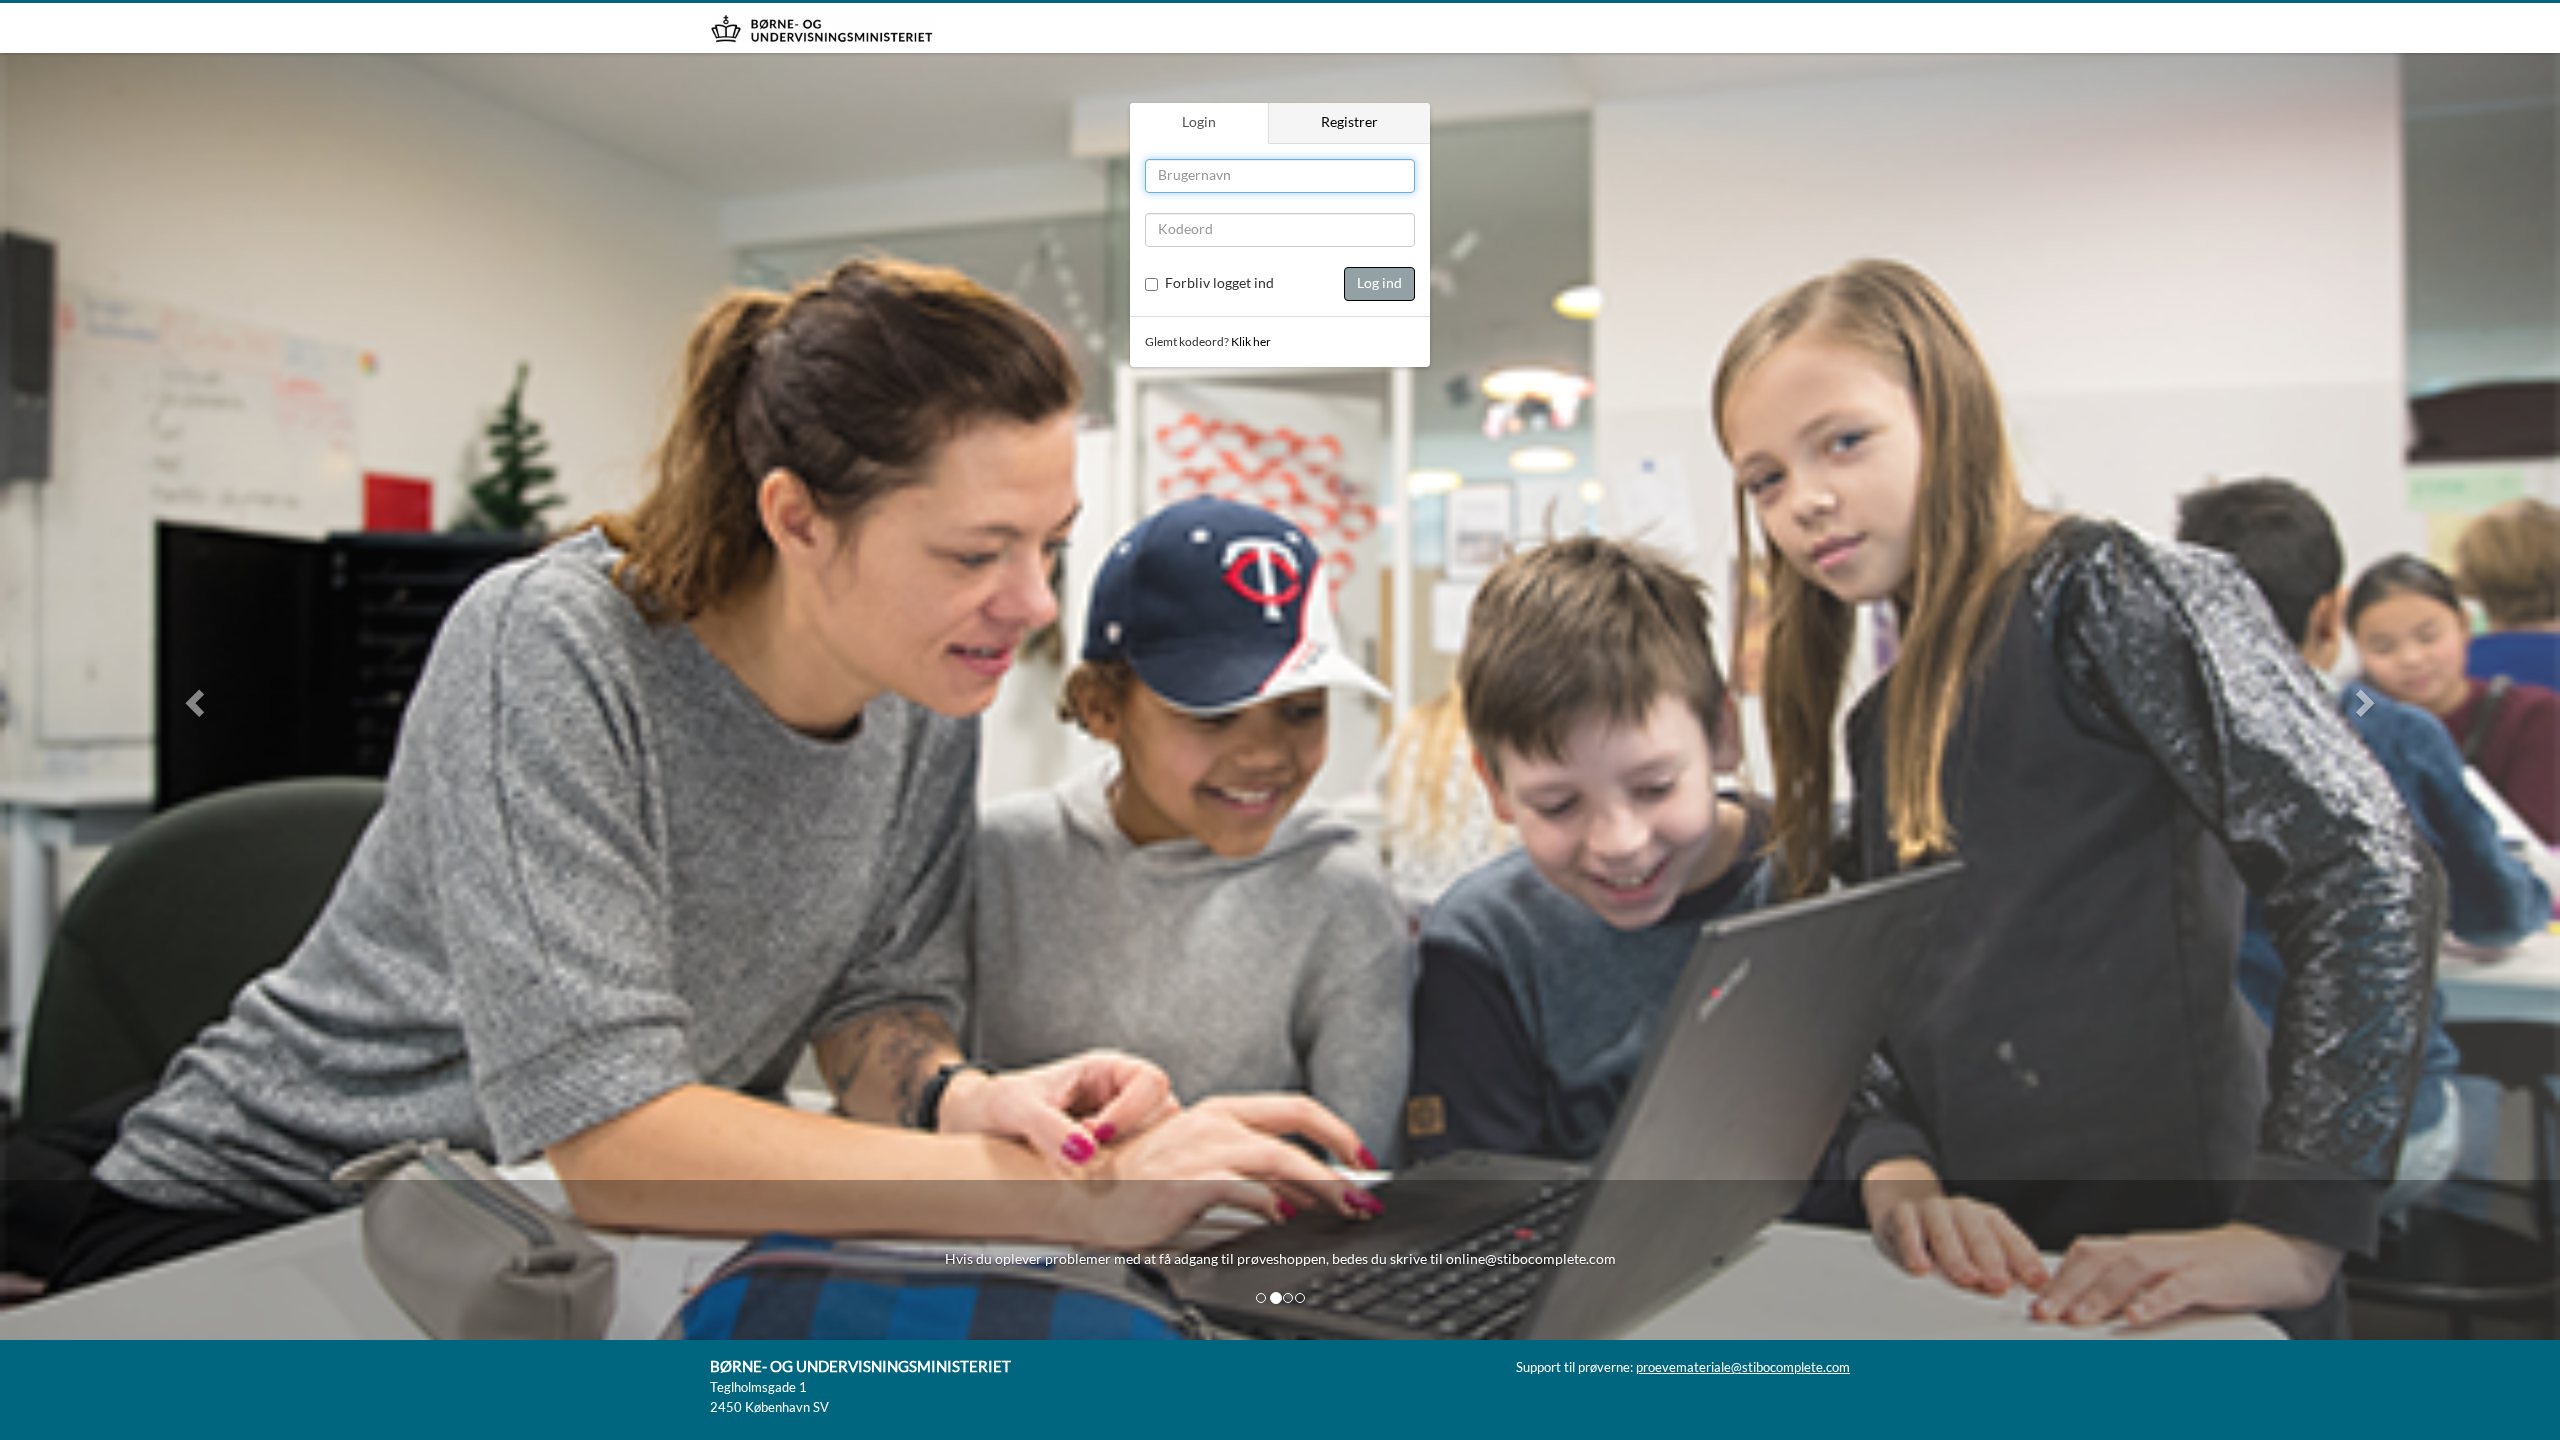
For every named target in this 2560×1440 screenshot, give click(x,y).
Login (1199, 123)
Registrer (1349, 123)
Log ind (1379, 284)
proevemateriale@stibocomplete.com (1743, 1368)
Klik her (1251, 342)
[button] (192, 696)
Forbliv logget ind (1219, 284)
